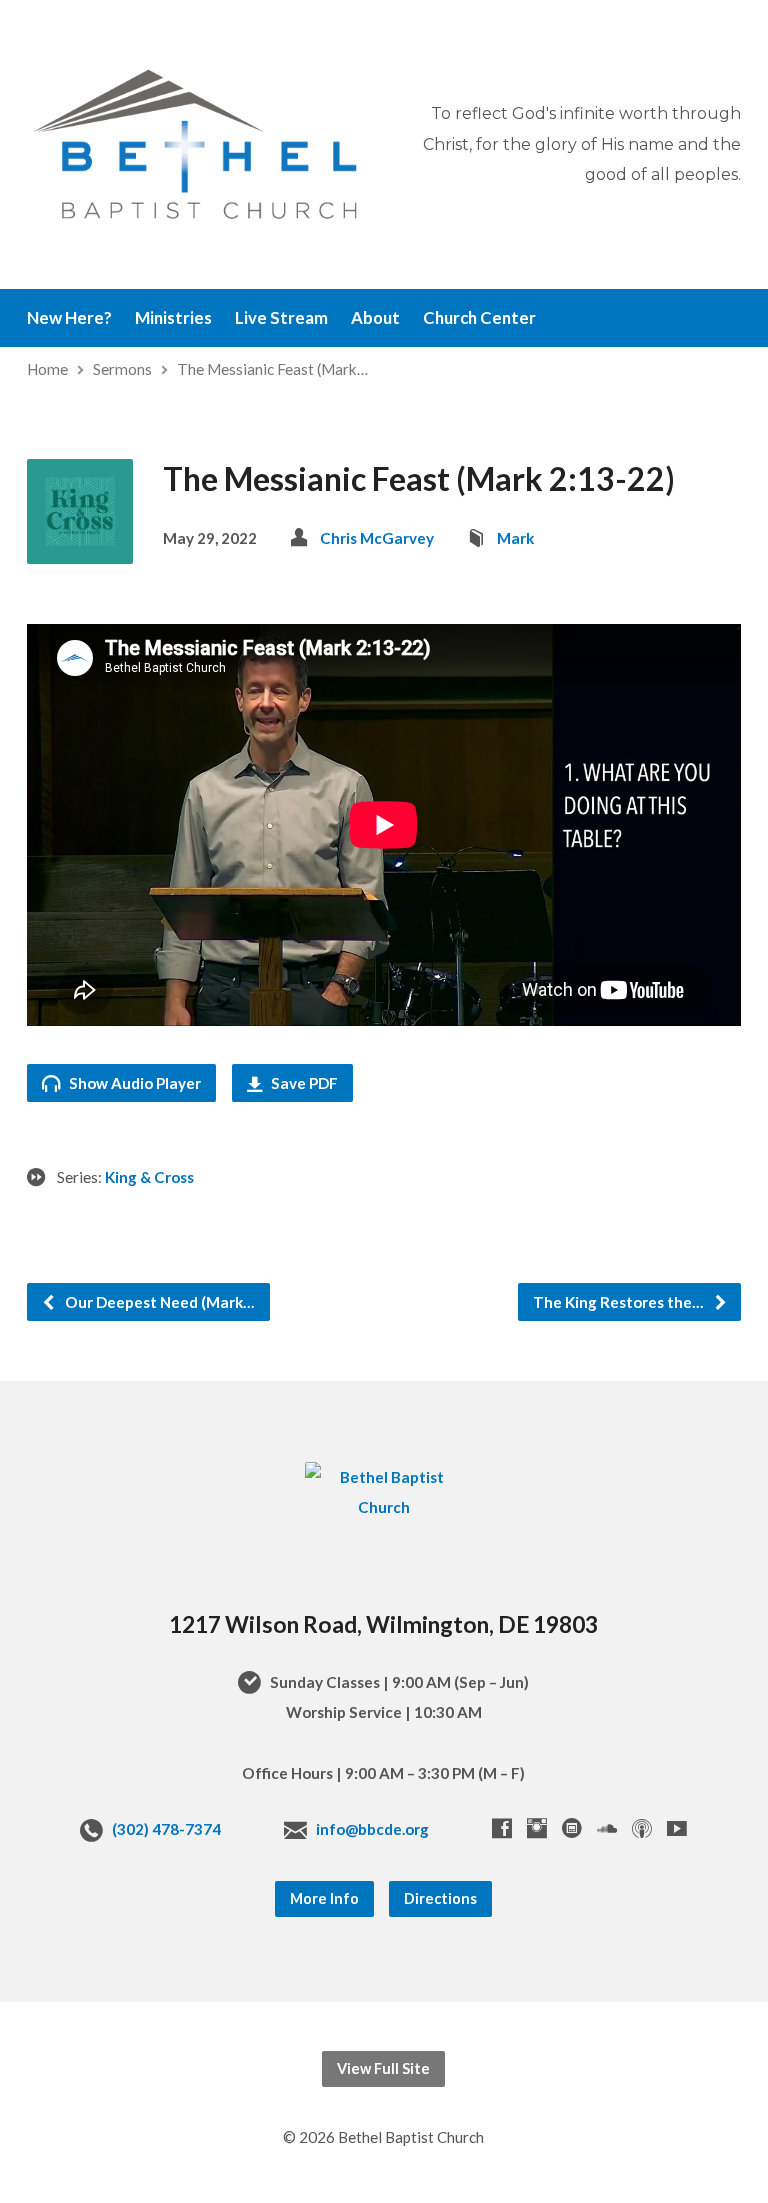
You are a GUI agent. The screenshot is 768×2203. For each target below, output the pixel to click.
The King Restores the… (620, 1302)
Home (47, 369)
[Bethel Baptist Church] (384, 1507)
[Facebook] (502, 1828)
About (375, 318)
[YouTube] (677, 1828)
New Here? (69, 318)
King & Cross (149, 1177)
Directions (440, 1898)
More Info (324, 1898)
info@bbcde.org (372, 1829)
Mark (515, 538)
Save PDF (303, 1083)
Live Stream (281, 318)
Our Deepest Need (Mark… (158, 1302)
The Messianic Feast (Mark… (272, 369)
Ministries (173, 318)
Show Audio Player (133, 1083)
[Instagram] (537, 1828)
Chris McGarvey (377, 538)
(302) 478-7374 (166, 1829)
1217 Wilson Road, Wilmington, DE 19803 (383, 1624)
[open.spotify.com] (572, 1828)
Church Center (479, 318)
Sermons (122, 369)
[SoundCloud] (607, 1828)
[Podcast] (642, 1828)
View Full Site (383, 2068)
